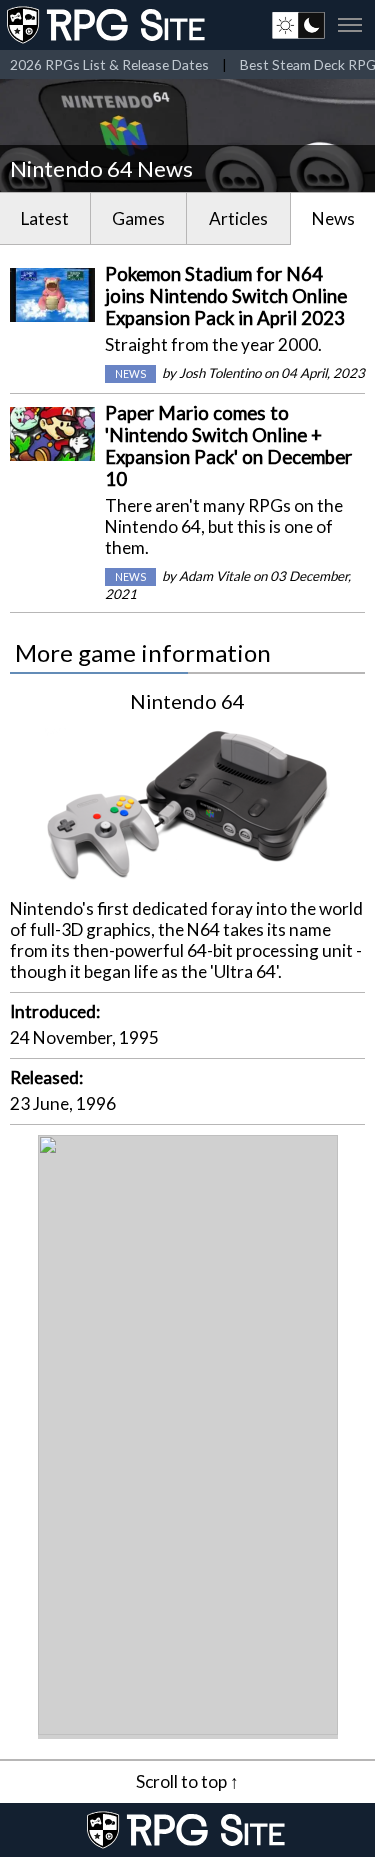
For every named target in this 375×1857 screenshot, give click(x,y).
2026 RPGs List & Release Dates (109, 64)
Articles (238, 218)
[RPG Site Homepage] (108, 25)
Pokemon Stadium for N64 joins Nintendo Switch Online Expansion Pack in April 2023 (226, 296)
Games (138, 218)
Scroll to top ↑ (187, 1781)
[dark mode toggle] (298, 25)
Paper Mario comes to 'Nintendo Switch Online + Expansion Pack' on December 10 (228, 446)
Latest (45, 218)
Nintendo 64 (187, 701)
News (333, 218)
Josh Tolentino (220, 373)
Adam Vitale (214, 576)
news (130, 374)
